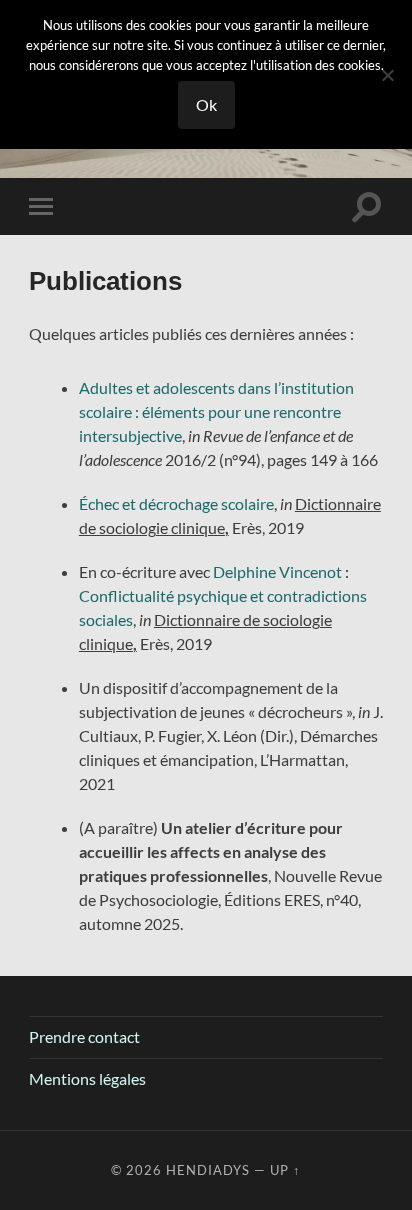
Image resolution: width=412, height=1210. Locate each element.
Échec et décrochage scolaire (176, 503)
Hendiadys (208, 1170)
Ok (206, 104)
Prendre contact (84, 1036)
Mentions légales (87, 1078)
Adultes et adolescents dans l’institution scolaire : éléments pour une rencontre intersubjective (216, 411)
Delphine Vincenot (277, 571)
